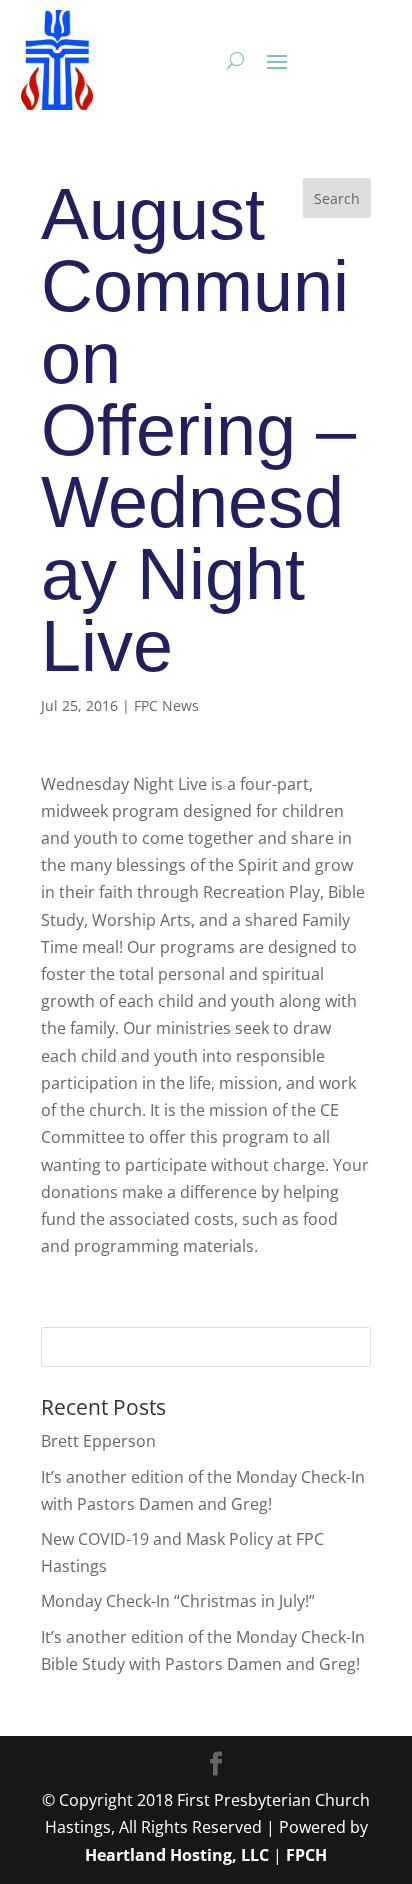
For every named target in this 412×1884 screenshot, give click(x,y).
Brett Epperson (98, 1441)
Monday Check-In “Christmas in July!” (178, 1601)
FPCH (306, 1855)
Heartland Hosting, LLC (177, 1855)
